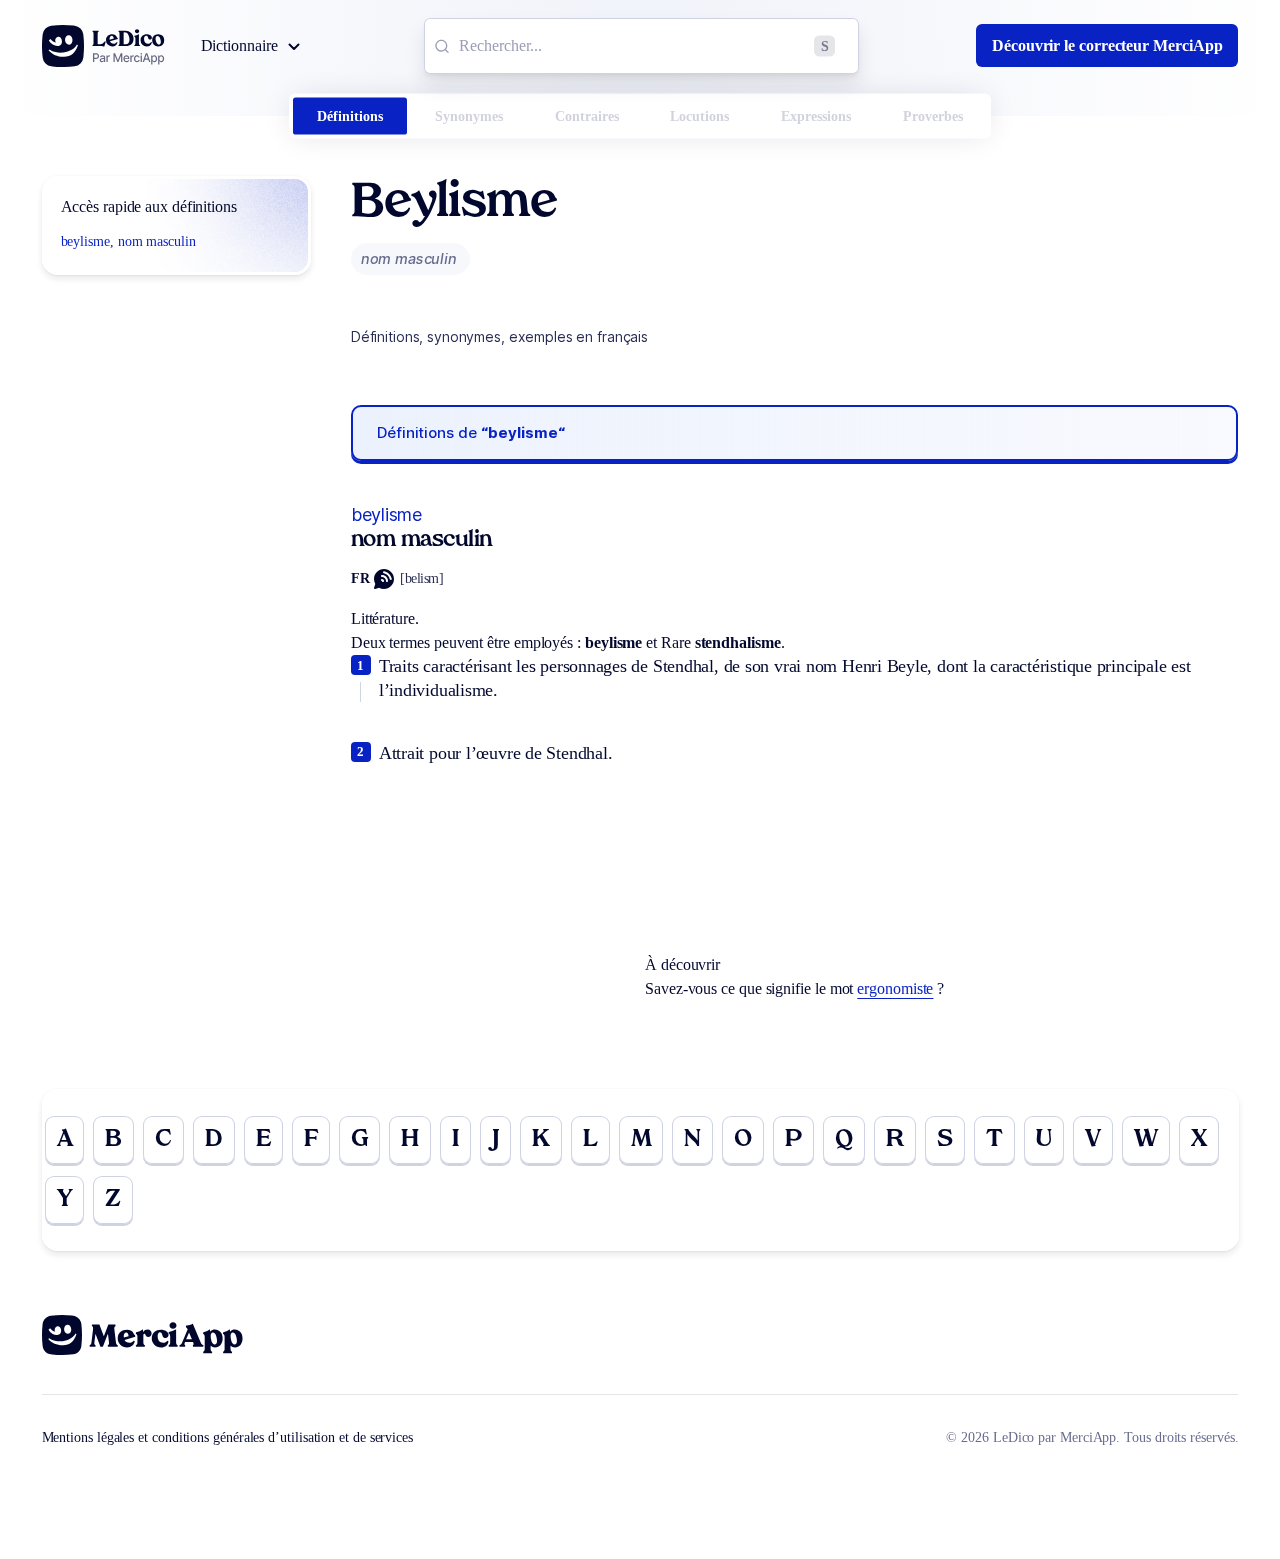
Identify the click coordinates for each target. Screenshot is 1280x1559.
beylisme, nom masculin (128, 241)
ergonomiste (895, 988)
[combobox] (641, 46)
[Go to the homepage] (103, 46)
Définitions (350, 116)
